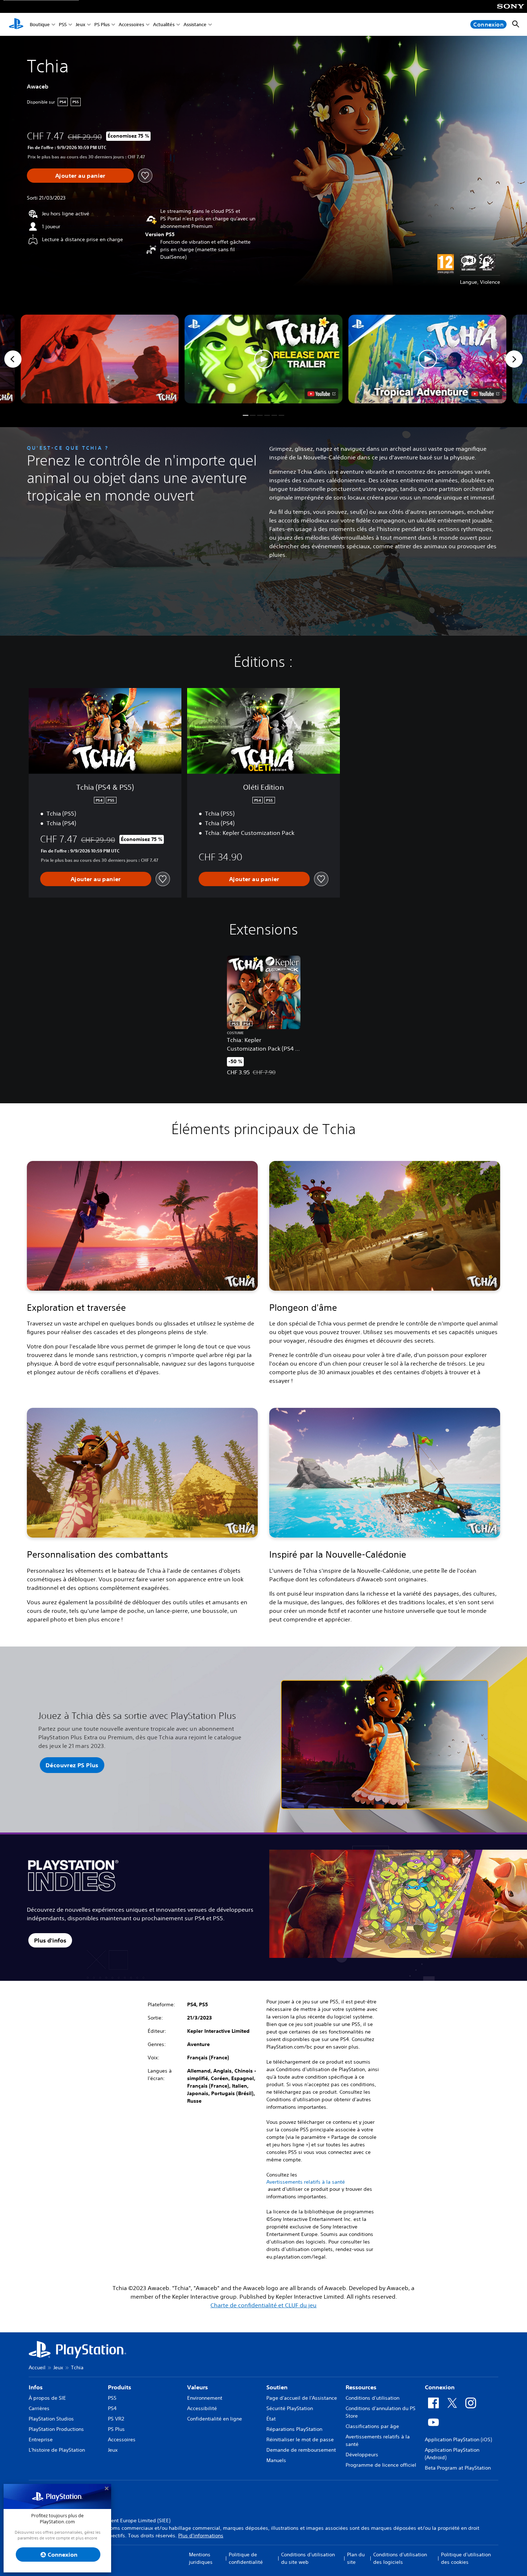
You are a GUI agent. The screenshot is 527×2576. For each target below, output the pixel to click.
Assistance (195, 25)
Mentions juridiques (201, 2558)
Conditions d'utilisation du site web (308, 2558)
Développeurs (362, 2455)
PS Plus (102, 25)
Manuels (276, 2460)
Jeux (80, 25)
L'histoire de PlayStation (57, 2450)
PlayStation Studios (51, 2419)
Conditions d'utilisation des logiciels (400, 2558)
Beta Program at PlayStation (458, 2468)
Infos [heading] (36, 2387)
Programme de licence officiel (381, 2465)
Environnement (205, 2398)
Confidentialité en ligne (215, 2419)
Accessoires (131, 25)
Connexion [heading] (440, 2387)
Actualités (164, 25)
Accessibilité (202, 2408)
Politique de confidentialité (246, 2558)
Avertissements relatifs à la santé (306, 2182)
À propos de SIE (47, 2398)
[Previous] (13, 359)
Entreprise (41, 2439)
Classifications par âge (372, 2426)
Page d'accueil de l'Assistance (302, 2398)
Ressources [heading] (361, 2387)
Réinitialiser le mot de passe (300, 2439)
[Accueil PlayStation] (16, 24)
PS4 (112, 2408)
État (271, 2419)
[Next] (514, 359)
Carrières (39, 2408)
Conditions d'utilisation (372, 2398)
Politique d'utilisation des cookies (466, 2558)
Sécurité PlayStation (290, 2408)
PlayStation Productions (56, 2429)
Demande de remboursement (301, 2450)
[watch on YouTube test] (322, 394)
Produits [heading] (120, 2387)
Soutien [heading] (277, 2387)
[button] (264, 359)
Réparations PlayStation (294, 2429)
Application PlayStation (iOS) (458, 2439)
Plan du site (356, 2558)
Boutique (40, 25)
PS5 (63, 25)
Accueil (37, 2367)
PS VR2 (116, 2419)
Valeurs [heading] (198, 2387)
